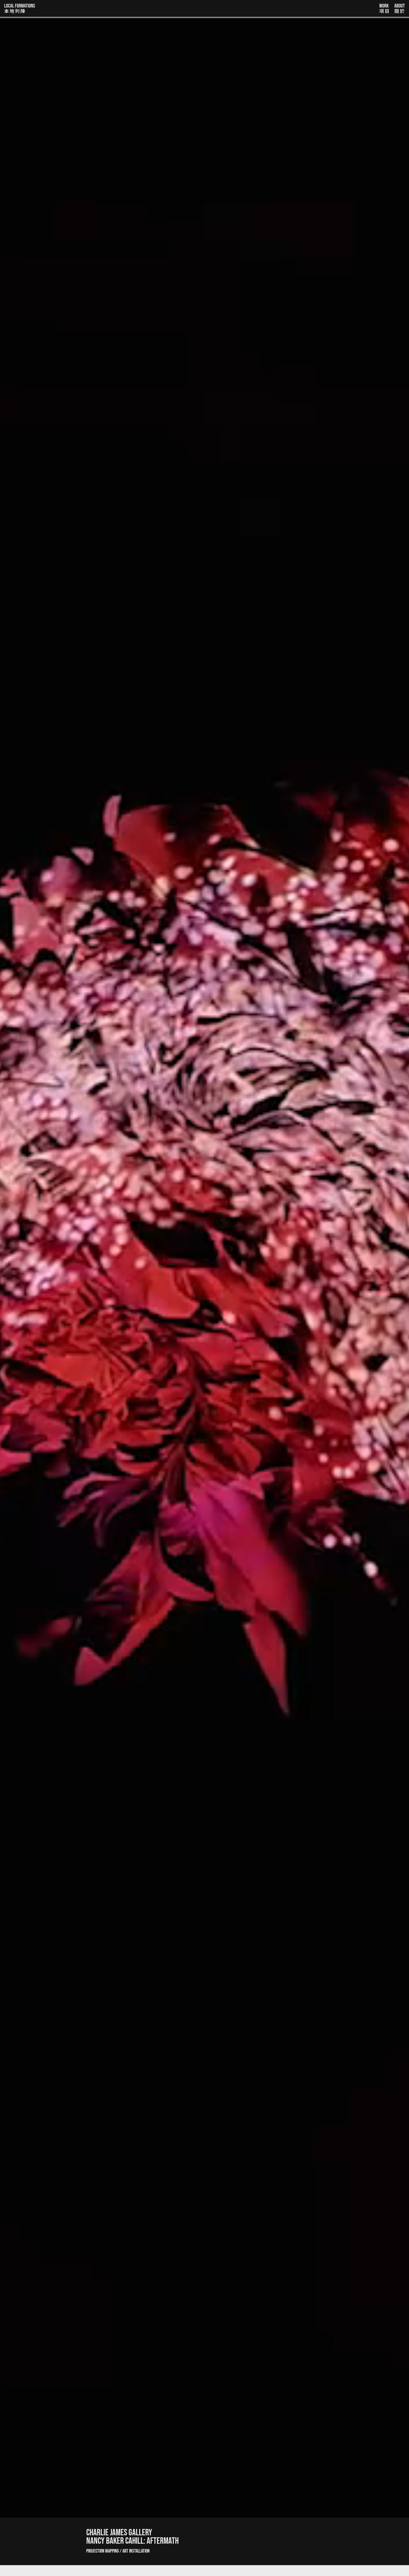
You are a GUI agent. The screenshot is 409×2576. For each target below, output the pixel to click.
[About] (400, 8)
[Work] (384, 8)
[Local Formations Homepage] (189, 8)
